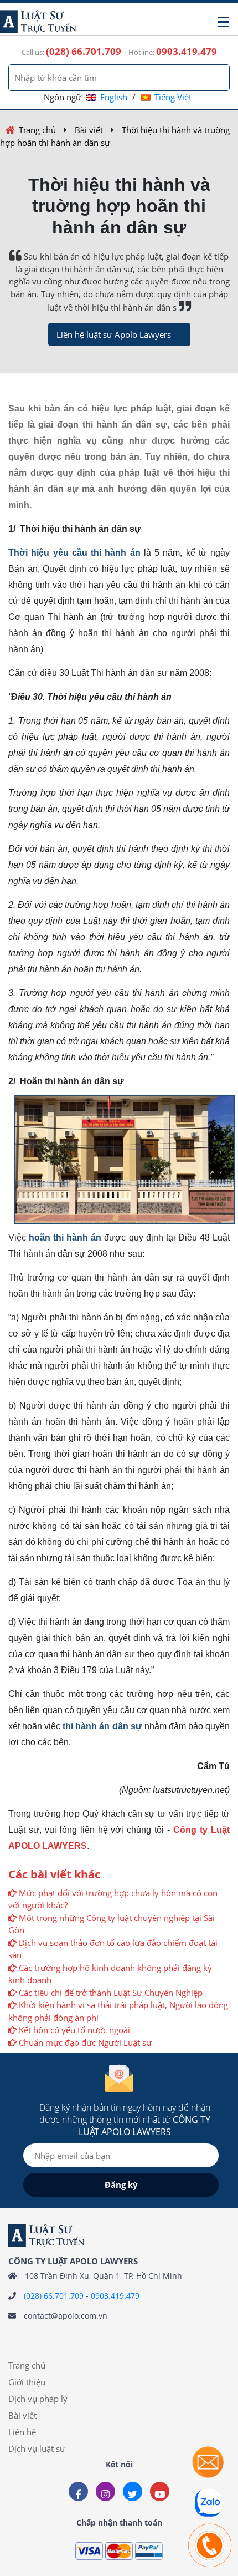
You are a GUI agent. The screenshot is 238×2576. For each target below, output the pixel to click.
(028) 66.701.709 (54, 2296)
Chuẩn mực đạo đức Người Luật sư (85, 2042)
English (114, 97)
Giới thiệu (27, 2382)
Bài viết (89, 130)
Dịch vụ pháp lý (38, 2399)
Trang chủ (37, 130)
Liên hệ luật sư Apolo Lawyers (114, 334)
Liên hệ (22, 2432)
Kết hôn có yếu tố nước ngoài (74, 2030)
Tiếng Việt (173, 97)
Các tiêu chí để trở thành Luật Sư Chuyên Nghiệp (111, 1993)
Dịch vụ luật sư (37, 2448)
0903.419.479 (115, 2296)
